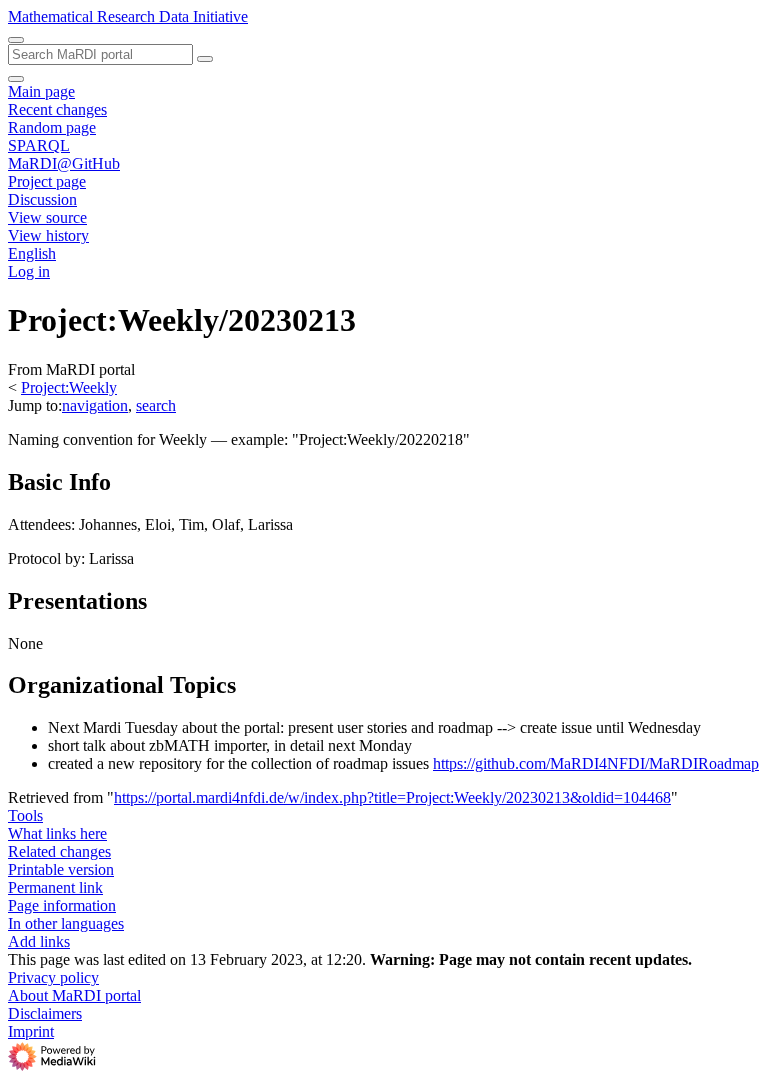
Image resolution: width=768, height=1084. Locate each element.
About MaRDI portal (74, 995)
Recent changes (57, 109)
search (156, 405)
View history (48, 235)
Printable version (61, 869)
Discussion (42, 199)
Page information (62, 905)
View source (47, 217)
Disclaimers (45, 1013)
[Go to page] (205, 59)
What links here (57, 833)
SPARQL (39, 145)
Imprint (31, 1031)
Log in (29, 271)
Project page (47, 181)
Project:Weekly (69, 387)
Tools (25, 815)
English (32, 253)
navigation (95, 405)
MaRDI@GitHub (64, 163)
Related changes (59, 851)
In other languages (66, 923)
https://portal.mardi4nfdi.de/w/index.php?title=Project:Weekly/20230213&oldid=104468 (392, 797)
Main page (41, 91)
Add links (39, 941)
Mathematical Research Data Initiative (128, 16)
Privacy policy (53, 977)
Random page (52, 127)
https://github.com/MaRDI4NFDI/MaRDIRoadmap (596, 763)
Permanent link (55, 887)
